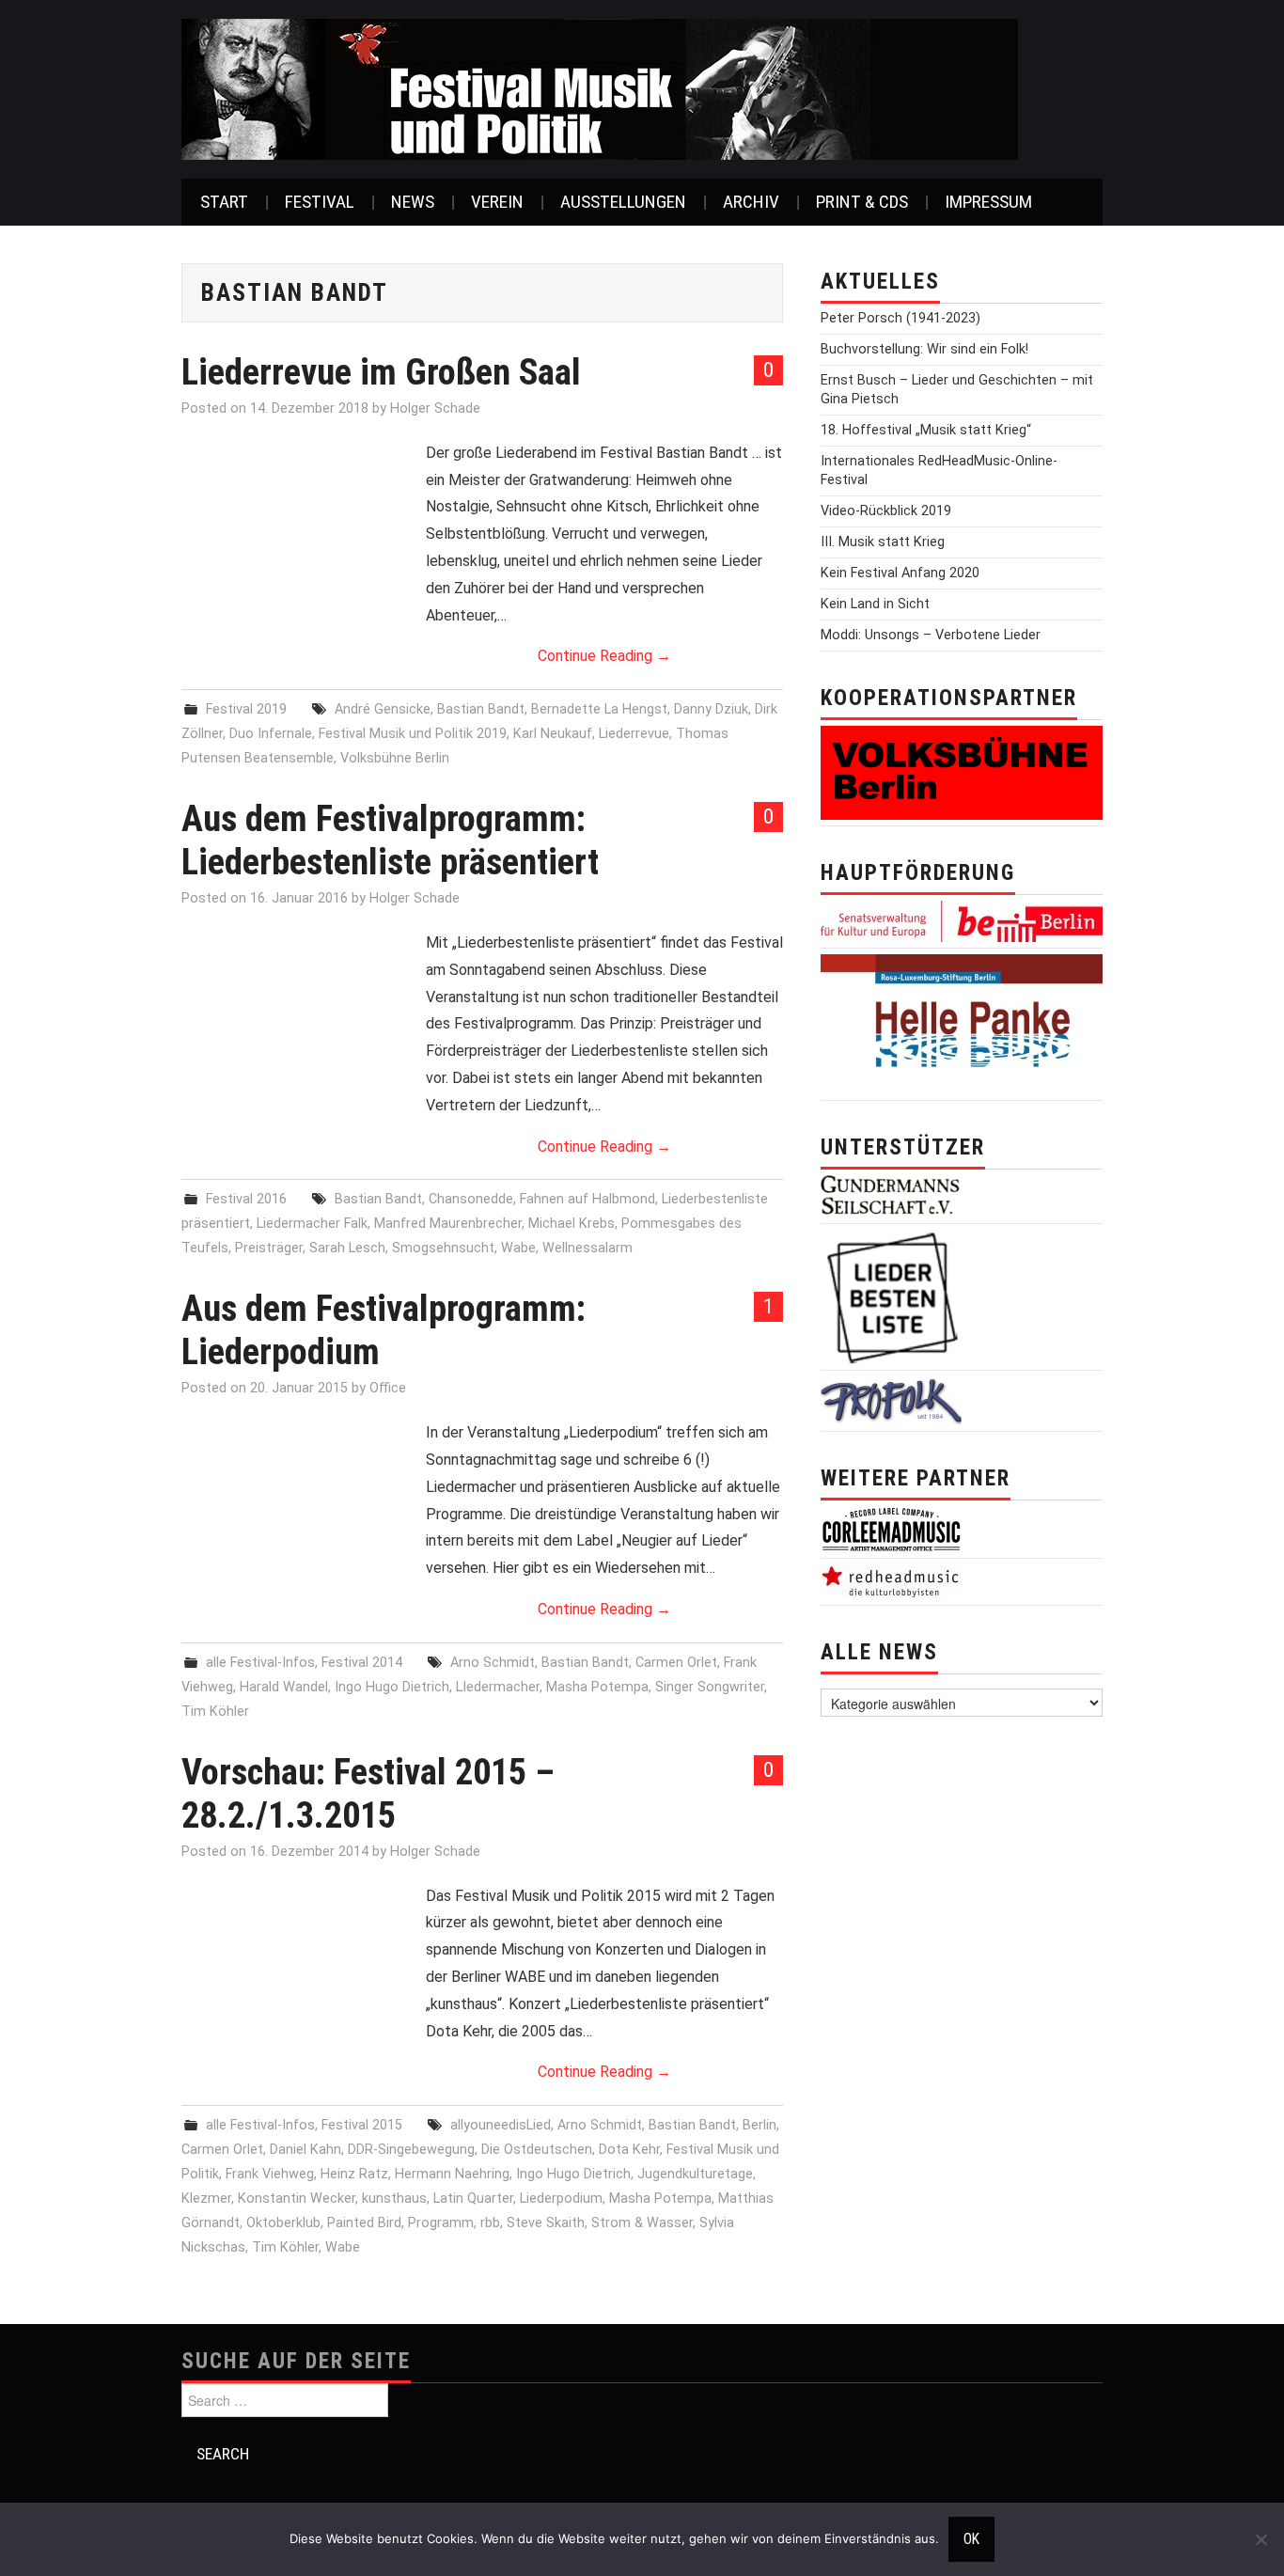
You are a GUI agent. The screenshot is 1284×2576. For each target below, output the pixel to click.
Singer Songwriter (710, 1687)
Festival (320, 202)
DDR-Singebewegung (411, 2150)
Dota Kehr (629, 2150)
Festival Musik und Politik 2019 (413, 734)
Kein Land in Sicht (875, 604)
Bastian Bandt (481, 709)
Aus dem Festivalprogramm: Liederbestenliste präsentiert (390, 840)
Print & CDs (862, 202)
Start (224, 202)
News (413, 202)
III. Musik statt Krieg (883, 542)
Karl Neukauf (553, 734)
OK (971, 2539)
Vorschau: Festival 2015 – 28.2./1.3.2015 (368, 1793)
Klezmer (206, 2199)
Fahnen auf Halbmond (587, 1199)
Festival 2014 (362, 1663)
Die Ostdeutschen (537, 2150)
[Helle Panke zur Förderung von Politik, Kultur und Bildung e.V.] (962, 1023)
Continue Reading (604, 656)
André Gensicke (383, 709)
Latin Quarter (473, 2199)
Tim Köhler (215, 1712)
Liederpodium (561, 2199)
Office (388, 1388)
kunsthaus (394, 2199)
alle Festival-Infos (260, 1663)
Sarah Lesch (347, 1248)
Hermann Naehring (452, 2174)
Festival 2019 (246, 709)
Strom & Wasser (642, 2223)
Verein (497, 202)
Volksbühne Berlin (395, 758)
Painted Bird (364, 2223)
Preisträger (269, 1248)
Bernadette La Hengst (599, 709)
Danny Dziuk (711, 709)
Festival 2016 (246, 1199)
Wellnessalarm (587, 1248)
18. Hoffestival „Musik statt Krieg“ (926, 430)
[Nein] (1261, 2539)
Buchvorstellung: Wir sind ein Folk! (924, 349)
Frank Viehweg (270, 2174)
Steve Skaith (546, 2223)
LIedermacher (498, 1687)
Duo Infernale (271, 734)
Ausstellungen (623, 202)
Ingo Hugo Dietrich (392, 1687)
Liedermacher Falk (312, 1224)
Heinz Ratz (354, 2174)
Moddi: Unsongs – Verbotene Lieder (931, 635)
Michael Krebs (572, 1224)
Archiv (751, 202)
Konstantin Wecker (297, 2199)
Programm (441, 2223)
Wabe (518, 1248)
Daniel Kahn (305, 2150)
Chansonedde (471, 1199)
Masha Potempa (597, 1687)
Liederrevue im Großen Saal (381, 372)
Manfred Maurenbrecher (448, 1224)
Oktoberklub (283, 2223)
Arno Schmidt (493, 1663)
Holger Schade (435, 408)
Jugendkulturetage (695, 2174)
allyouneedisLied (501, 2125)
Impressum (988, 202)
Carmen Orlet (676, 1663)
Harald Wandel (284, 1687)
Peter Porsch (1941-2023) (900, 318)
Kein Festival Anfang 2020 (900, 573)
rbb (490, 2223)
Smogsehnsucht (443, 1248)
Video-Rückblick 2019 (886, 511)
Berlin (759, 2125)
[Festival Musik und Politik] (600, 88)
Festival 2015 (362, 2125)
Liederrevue (634, 734)
